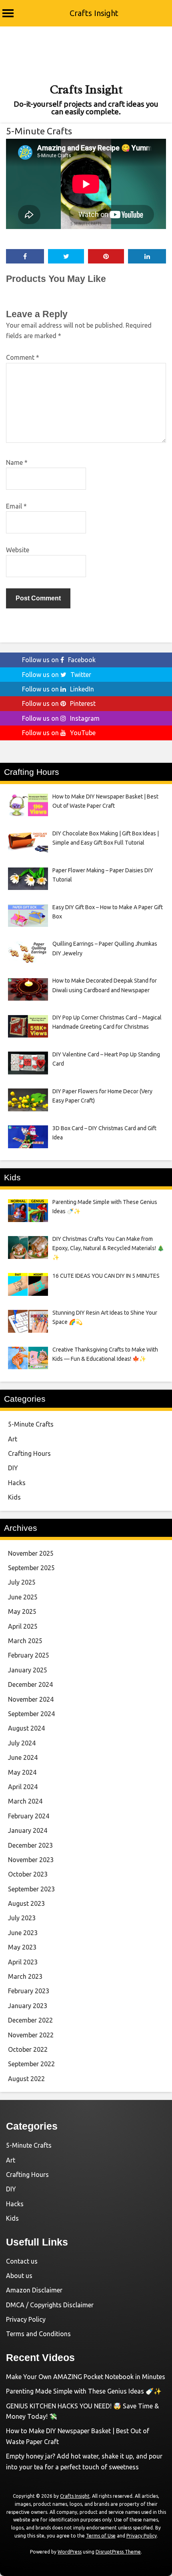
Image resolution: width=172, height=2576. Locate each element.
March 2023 (25, 1976)
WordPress (70, 2552)
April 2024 (23, 1787)
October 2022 (28, 2049)
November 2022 (31, 2035)
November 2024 (31, 1699)
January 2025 (28, 1670)
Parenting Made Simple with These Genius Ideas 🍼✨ (84, 2391)
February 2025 (29, 1655)
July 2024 (22, 1743)
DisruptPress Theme (118, 2552)
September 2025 (31, 1568)
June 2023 (23, 1933)
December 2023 (30, 1845)
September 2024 (31, 1714)
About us (19, 2276)
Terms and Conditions (38, 2334)
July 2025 (22, 1582)
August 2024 (26, 1728)
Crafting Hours (29, 1453)
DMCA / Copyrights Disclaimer (50, 2305)
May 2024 (22, 1772)
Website (18, 550)
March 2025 (25, 1641)
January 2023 (28, 2006)
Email (16, 506)
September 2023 (31, 1889)
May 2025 (22, 1611)
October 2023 (28, 1874)
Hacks (17, 1483)
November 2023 (31, 1860)
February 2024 (29, 1816)
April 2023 (23, 1962)
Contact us (22, 2261)
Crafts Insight (94, 13)
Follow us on (59, 660)
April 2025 (23, 1626)
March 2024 (25, 1801)
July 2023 (22, 1918)
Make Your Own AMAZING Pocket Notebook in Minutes (86, 2377)
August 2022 (26, 2079)
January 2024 (28, 1830)
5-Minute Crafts (39, 131)
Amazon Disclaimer (34, 2290)
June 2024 (23, 1757)
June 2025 (23, 1597)
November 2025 (31, 1553)
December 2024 (30, 1684)
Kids (14, 1497)
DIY (13, 1468)
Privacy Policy (26, 2319)
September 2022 (31, 2064)
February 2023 (29, 1991)
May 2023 (22, 1947)
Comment (23, 357)
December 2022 (30, 2020)
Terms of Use (101, 2536)
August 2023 (26, 1903)
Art (13, 1439)
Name (17, 462)
